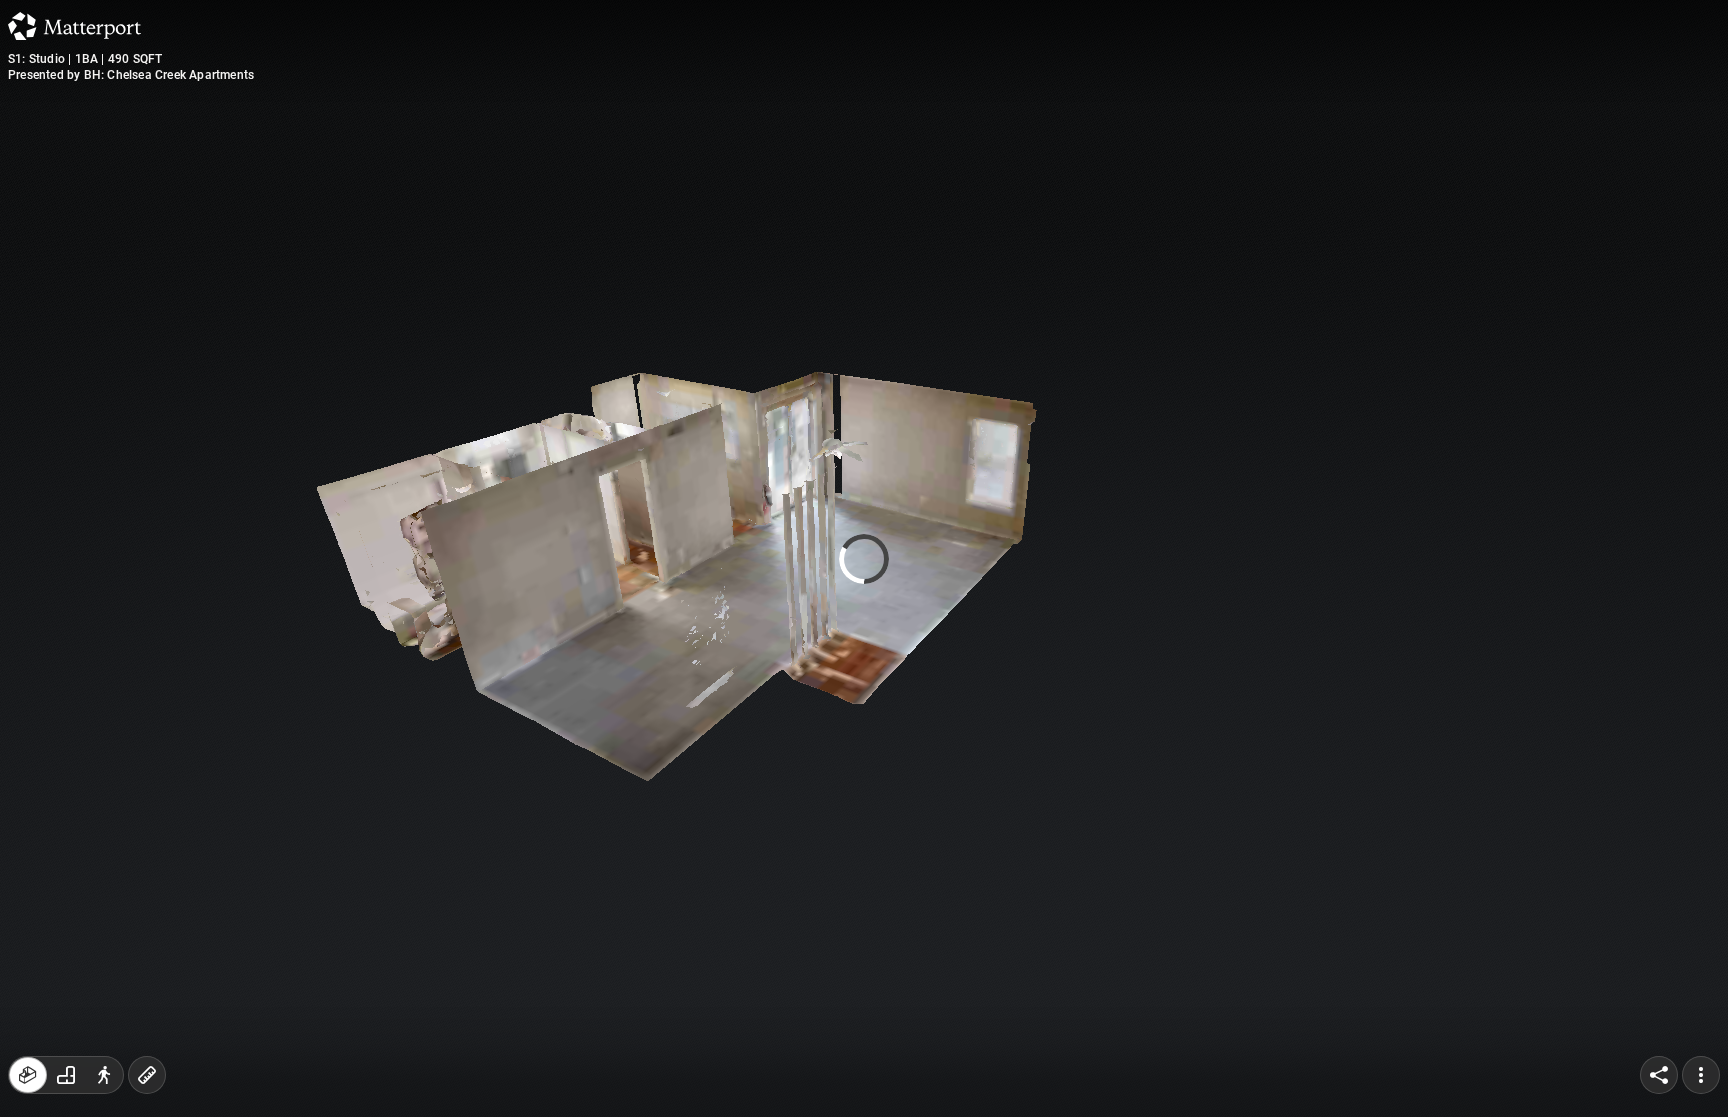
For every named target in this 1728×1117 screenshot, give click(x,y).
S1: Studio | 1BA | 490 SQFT (85, 59)
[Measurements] (147, 1075)
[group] (66, 1075)
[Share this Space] (1659, 1075)
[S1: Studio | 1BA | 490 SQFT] (864, 558)
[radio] (28, 1075)
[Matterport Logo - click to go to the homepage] (74, 26)
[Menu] (1701, 1075)
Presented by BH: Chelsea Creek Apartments (131, 75)
